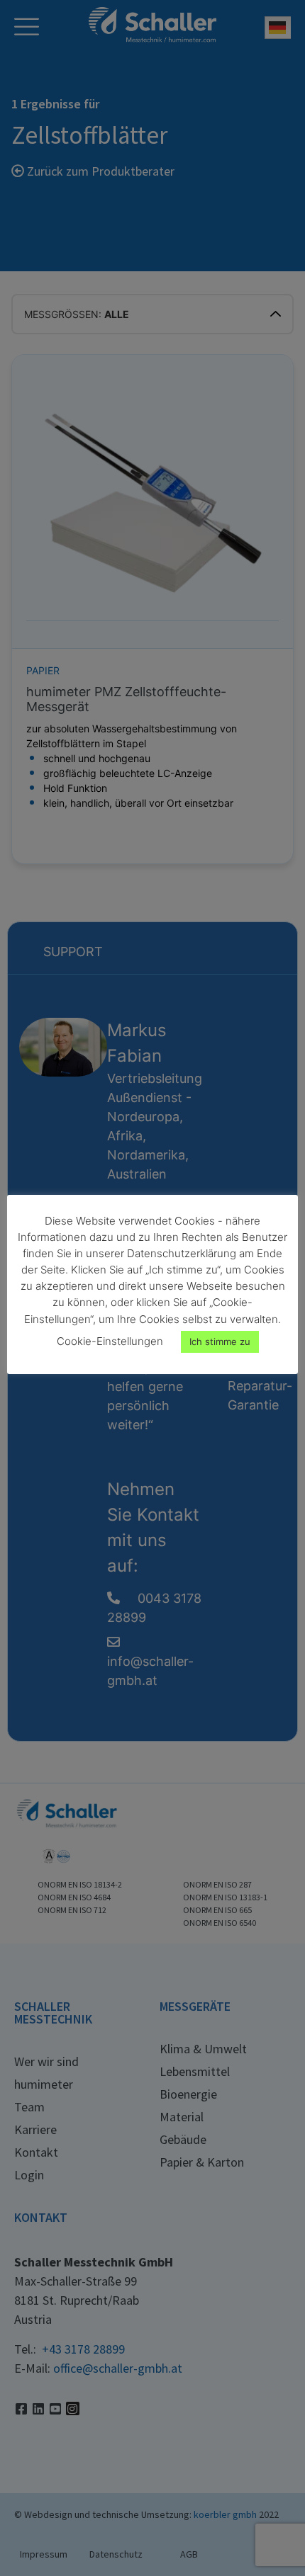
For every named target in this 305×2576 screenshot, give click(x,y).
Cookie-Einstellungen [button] (110, 1341)
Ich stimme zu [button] (220, 1341)
